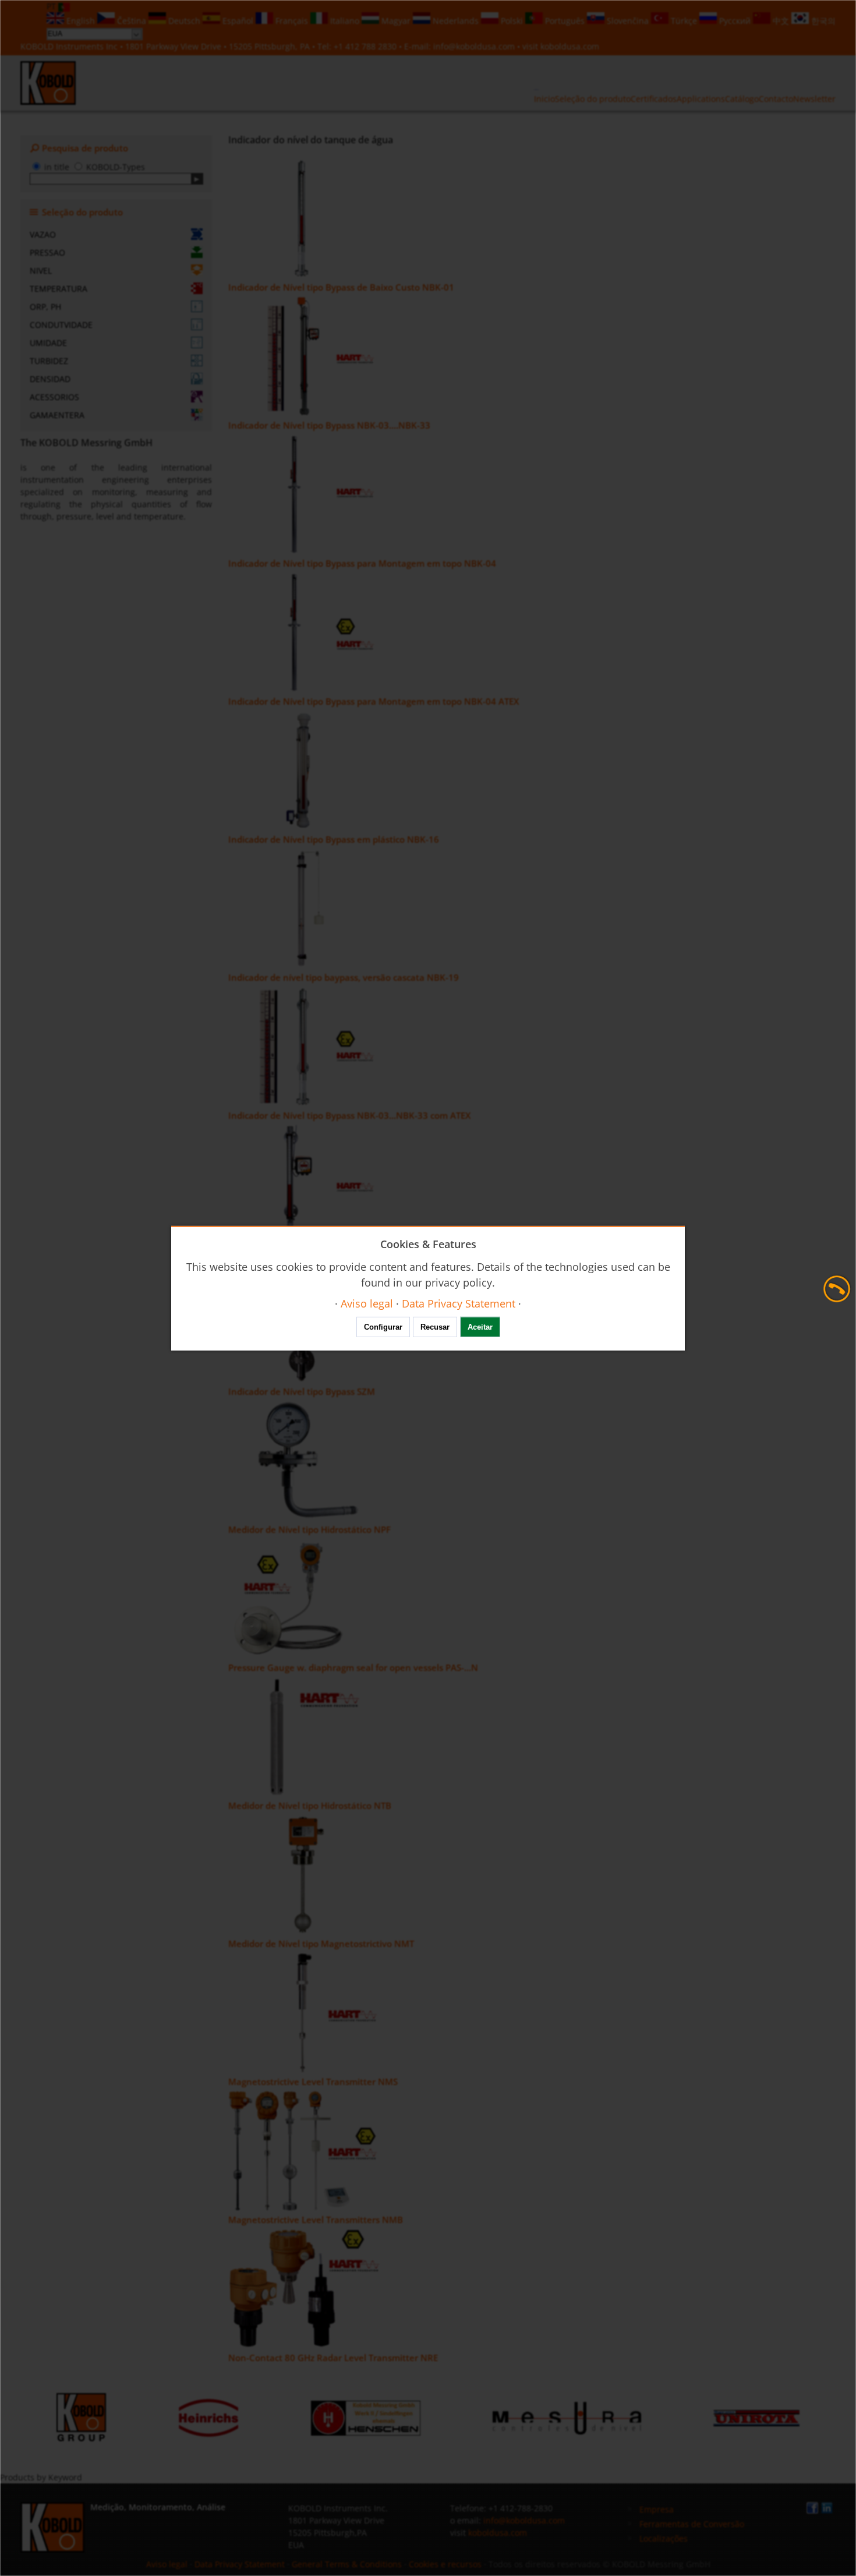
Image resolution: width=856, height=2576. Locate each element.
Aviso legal (167, 2564)
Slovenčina (628, 21)
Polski (512, 21)
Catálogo (742, 99)
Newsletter (814, 99)
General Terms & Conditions (347, 2564)
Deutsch (184, 21)
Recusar (435, 1327)
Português (565, 21)
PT (52, 6)
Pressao (47, 252)
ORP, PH (45, 307)
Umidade (48, 343)
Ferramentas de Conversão (692, 2524)
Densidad (50, 379)
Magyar (396, 21)
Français (292, 21)
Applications (701, 99)
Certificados (654, 99)
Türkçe (684, 21)
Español (238, 21)
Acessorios (54, 397)
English (81, 21)
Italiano (345, 21)
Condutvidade (61, 325)
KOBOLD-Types (116, 167)
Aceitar (480, 1327)
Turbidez (49, 361)
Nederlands (456, 21)
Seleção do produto (593, 99)
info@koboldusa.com (474, 46)
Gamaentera (57, 415)
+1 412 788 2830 (366, 46)
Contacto (776, 99)
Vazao (43, 234)
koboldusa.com (570, 46)
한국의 (822, 21)
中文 (781, 21)
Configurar (383, 1327)
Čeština (132, 21)
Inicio (544, 99)
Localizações (664, 2538)
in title (57, 167)
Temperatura (59, 289)
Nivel (41, 271)
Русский (735, 21)
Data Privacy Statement (240, 2564)
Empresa (657, 2509)
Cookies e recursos (445, 2564)
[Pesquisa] (197, 179)
